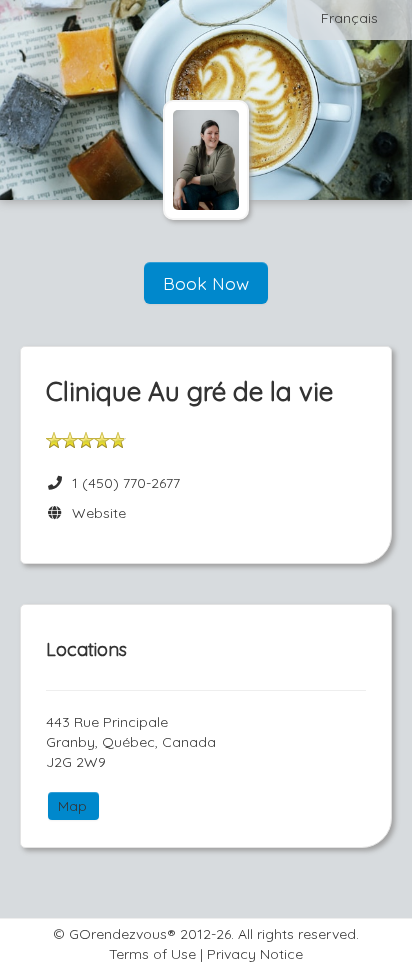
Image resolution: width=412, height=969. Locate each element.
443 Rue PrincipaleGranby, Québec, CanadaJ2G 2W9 (131, 742)
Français (349, 18)
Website (95, 513)
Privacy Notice (255, 954)
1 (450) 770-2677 (126, 483)
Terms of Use (152, 954)
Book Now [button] (206, 283)
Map (72, 806)
